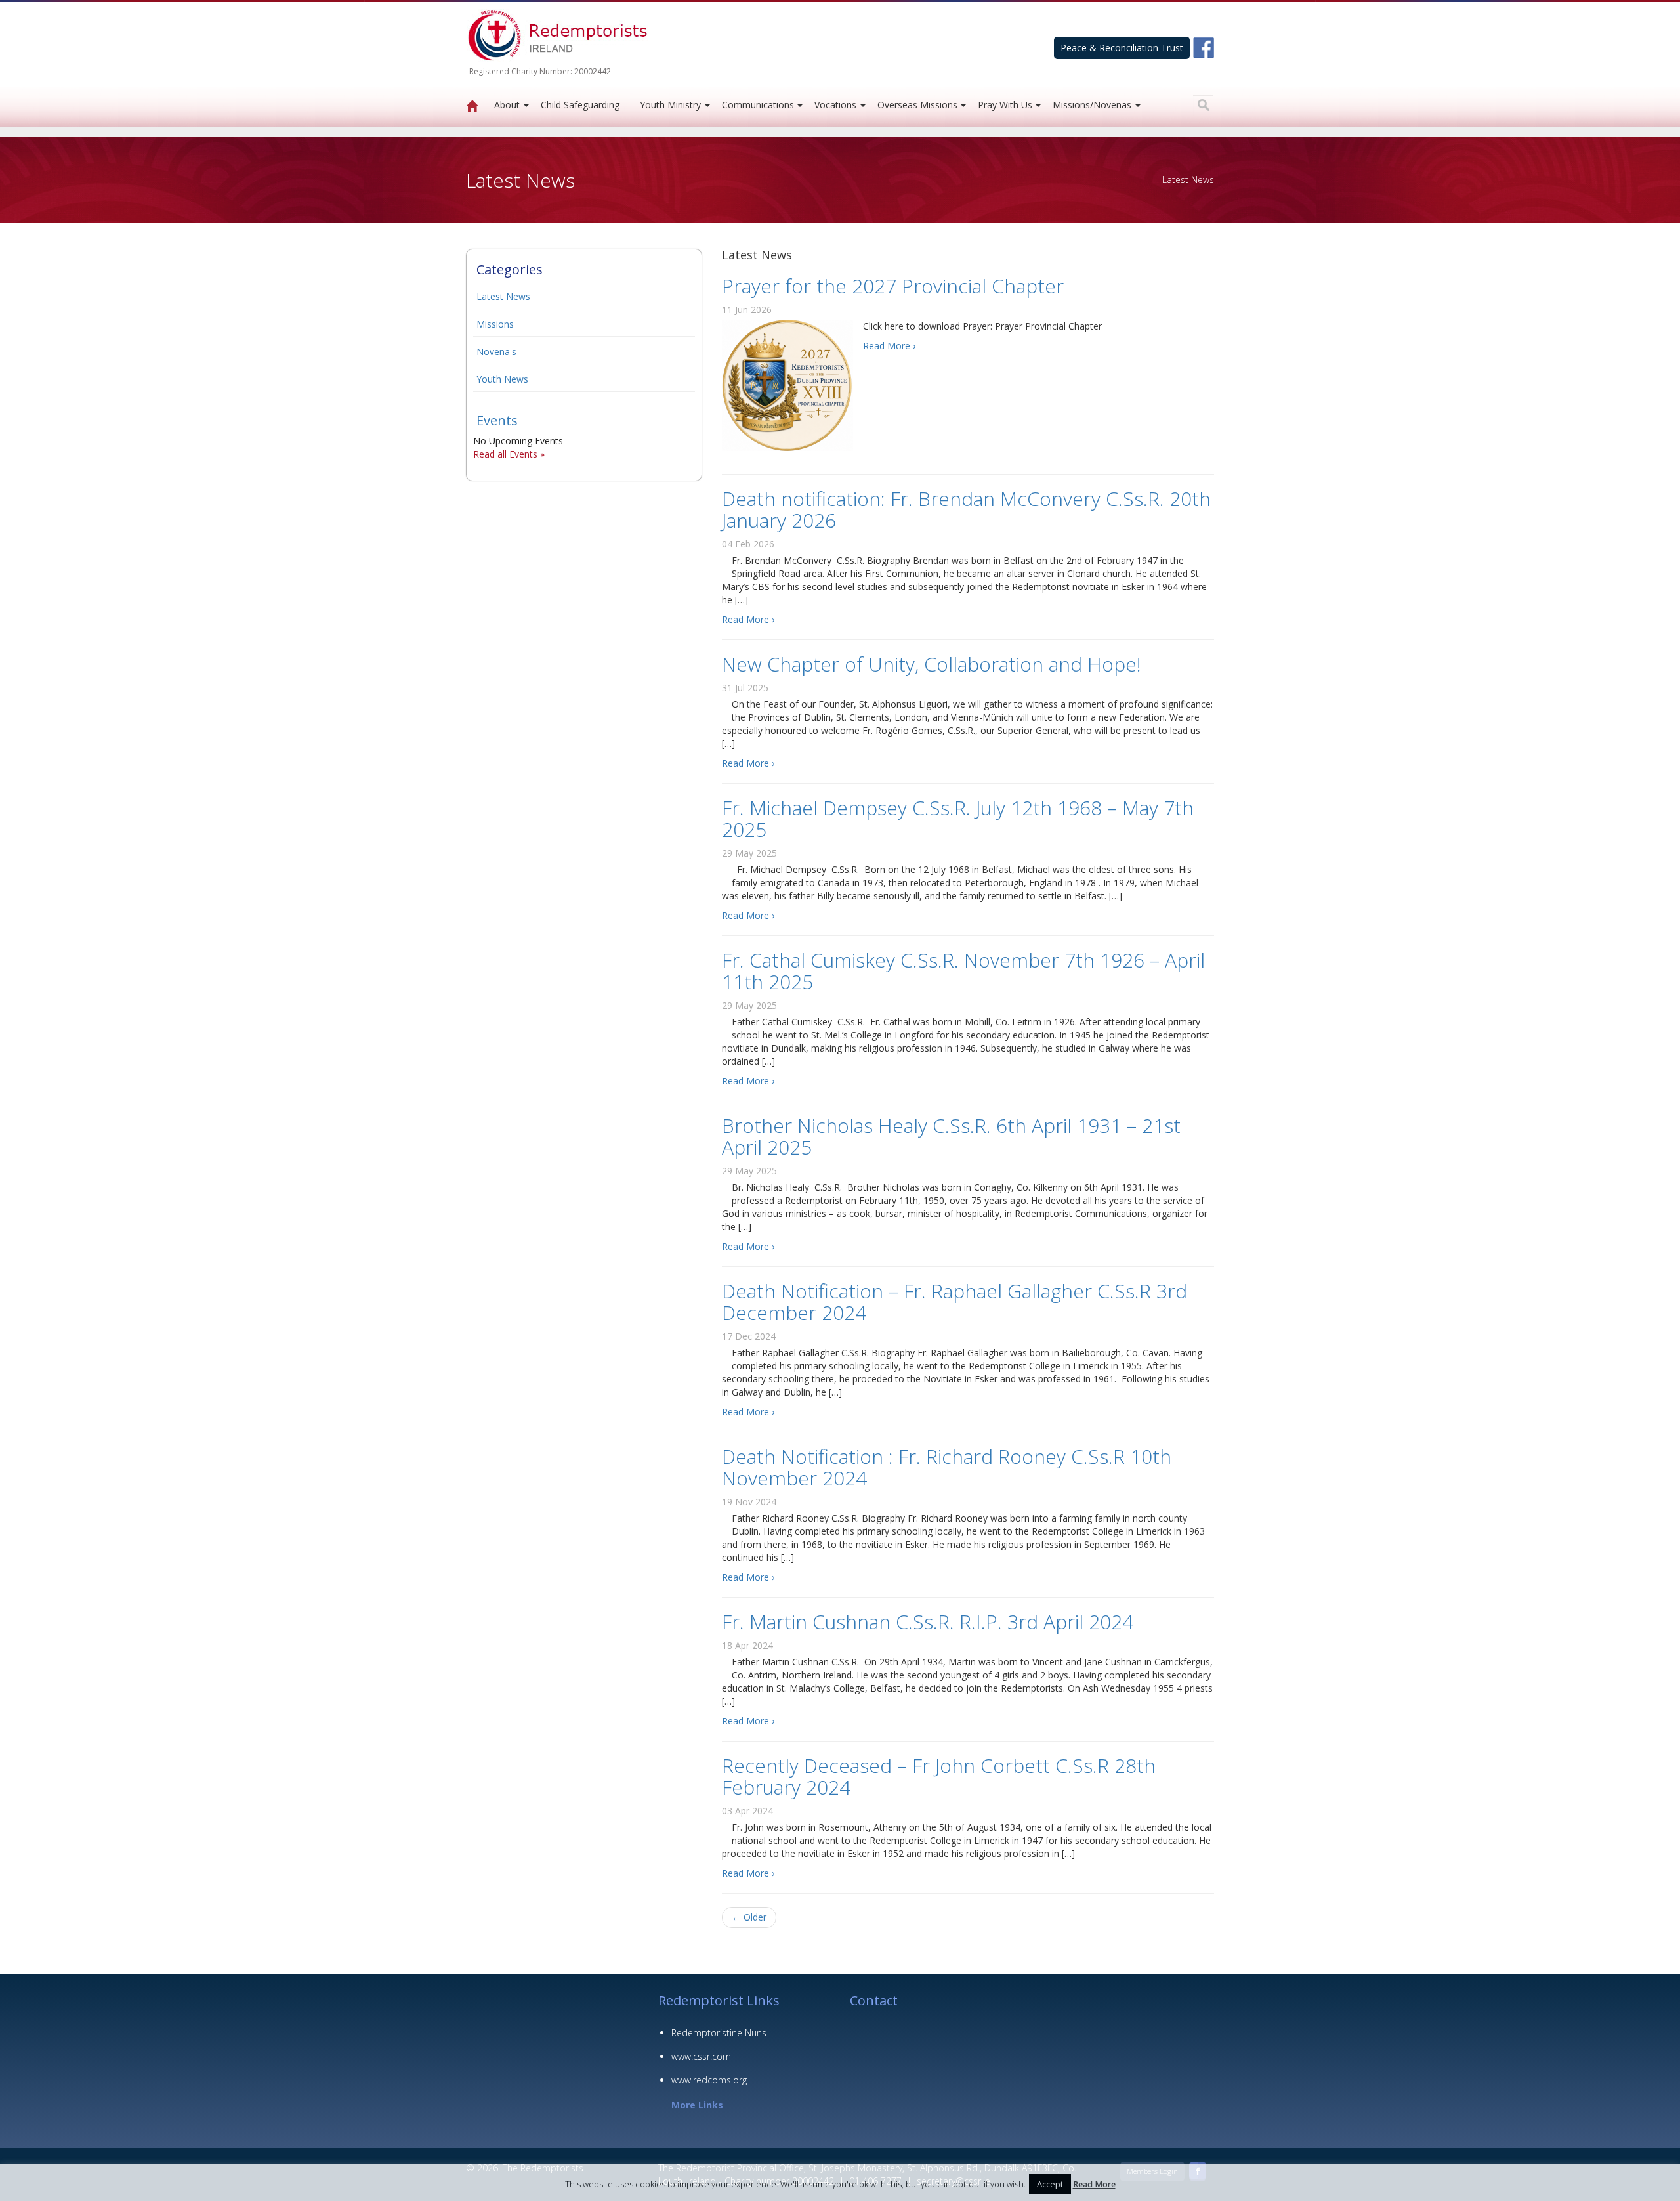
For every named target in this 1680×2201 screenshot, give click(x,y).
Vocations (835, 105)
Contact (874, 2000)
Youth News (502, 379)
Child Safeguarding (580, 105)
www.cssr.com (701, 2056)
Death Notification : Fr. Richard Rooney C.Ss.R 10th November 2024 (947, 1467)
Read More (1094, 2184)
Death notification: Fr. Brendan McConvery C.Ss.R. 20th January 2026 (966, 509)
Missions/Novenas (1092, 105)
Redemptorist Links (719, 2000)
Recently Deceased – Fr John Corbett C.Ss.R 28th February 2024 (939, 1776)
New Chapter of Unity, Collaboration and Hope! (932, 664)
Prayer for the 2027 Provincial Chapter (893, 286)
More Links (697, 2105)
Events (497, 420)
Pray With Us (1005, 105)
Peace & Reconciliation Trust (1122, 48)
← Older (749, 1917)
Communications (758, 105)
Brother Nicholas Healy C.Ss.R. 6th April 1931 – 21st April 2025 (951, 1136)
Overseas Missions (917, 105)
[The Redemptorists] (472, 107)
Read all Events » (509, 454)
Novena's (496, 352)
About (507, 105)
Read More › (889, 346)
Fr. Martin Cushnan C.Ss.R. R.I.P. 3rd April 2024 (928, 1622)
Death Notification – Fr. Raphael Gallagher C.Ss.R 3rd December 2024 (955, 1302)
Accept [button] (1050, 2184)
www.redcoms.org (709, 2080)
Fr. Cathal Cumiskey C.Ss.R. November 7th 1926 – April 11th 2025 (963, 971)
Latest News (503, 296)
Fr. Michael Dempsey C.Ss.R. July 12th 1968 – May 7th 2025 (958, 819)
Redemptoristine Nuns (719, 2033)
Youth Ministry (670, 105)
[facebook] (1204, 47)
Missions (495, 324)
